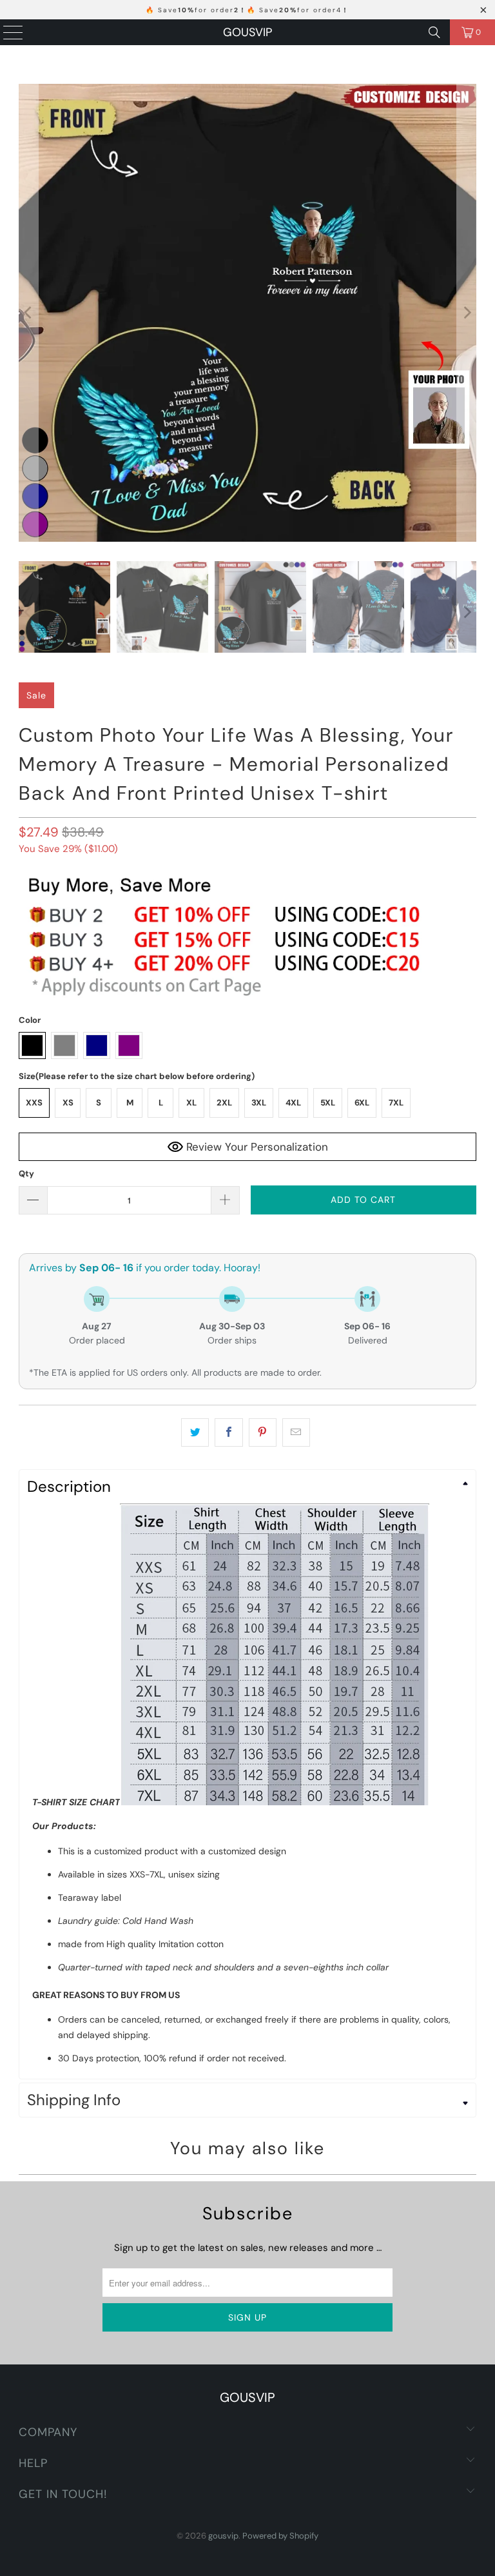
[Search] (434, 32)
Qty (26, 1174)
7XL (396, 1103)
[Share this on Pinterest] (263, 1432)
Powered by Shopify (280, 2536)
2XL (224, 1103)
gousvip (247, 32)
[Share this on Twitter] (195, 1432)
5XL (328, 1103)
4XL (293, 1103)
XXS (34, 1103)
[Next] (467, 313)
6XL (362, 1103)
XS (68, 1103)
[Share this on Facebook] (228, 1432)
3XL (259, 1103)
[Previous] (28, 313)
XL (191, 1103)
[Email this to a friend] (296, 1432)
